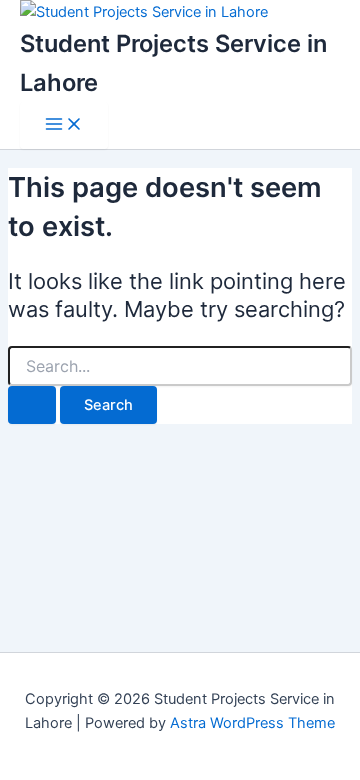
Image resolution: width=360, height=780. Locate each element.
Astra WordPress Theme (252, 723)
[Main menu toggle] (64, 125)
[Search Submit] (32, 405)
